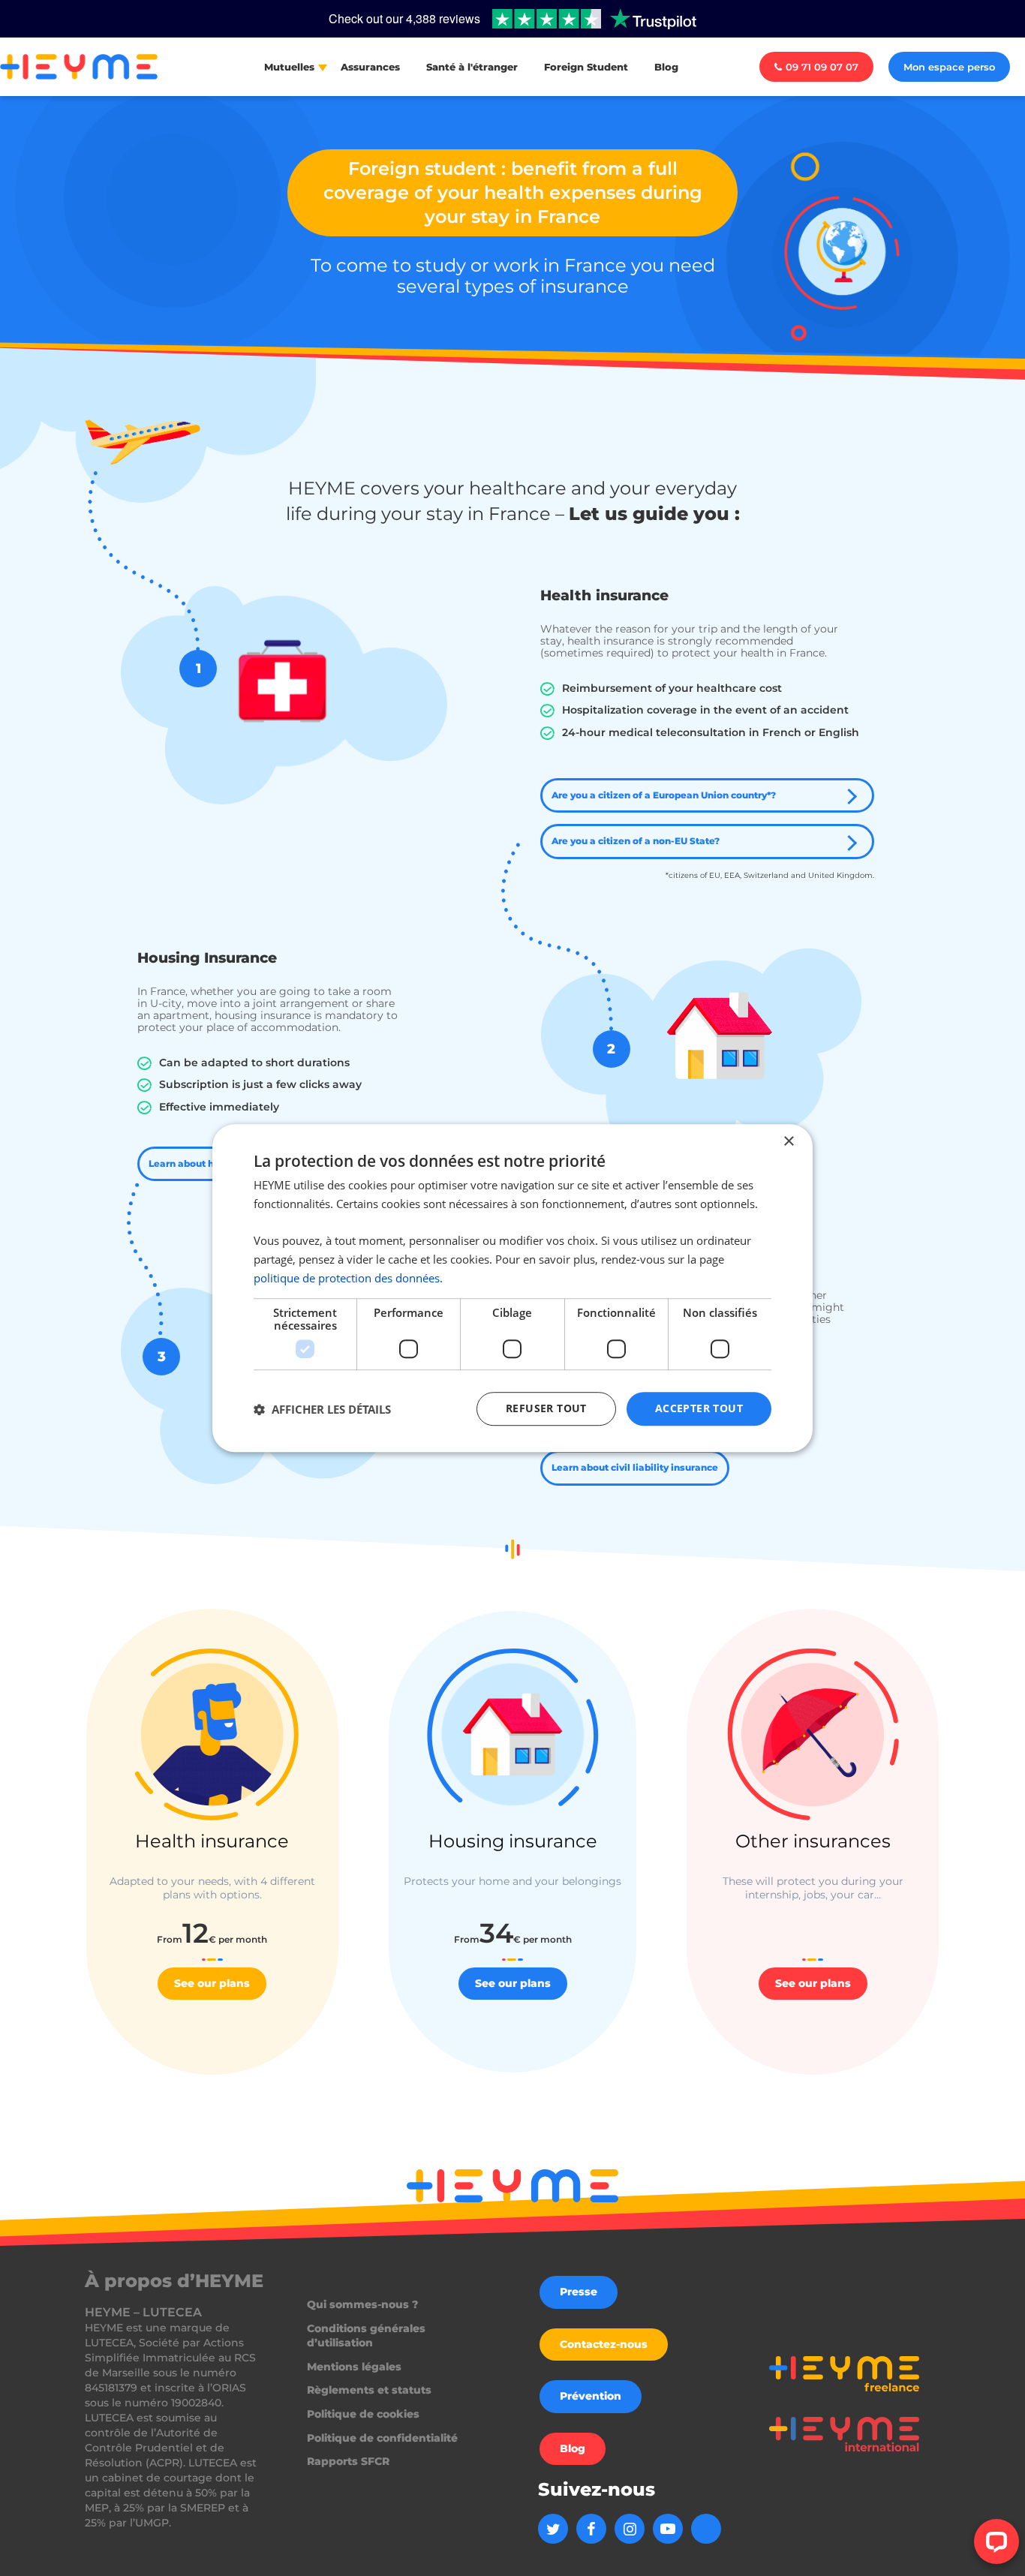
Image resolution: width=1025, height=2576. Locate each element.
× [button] (788, 1142)
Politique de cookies (363, 2414)
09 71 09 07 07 (822, 67)
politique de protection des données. (348, 1278)
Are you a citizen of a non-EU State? (636, 841)
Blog (666, 67)
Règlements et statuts (369, 2390)
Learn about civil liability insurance (635, 1467)
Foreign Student (586, 67)
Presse (579, 2292)
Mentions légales (354, 2367)
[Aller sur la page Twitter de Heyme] (553, 2529)
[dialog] (512, 1288)
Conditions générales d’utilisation (366, 2336)
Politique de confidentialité (382, 2438)
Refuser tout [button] (546, 1409)
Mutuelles (289, 67)
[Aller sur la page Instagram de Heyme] (630, 2529)
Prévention (591, 2396)
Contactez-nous (604, 2344)
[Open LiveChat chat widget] (996, 2541)
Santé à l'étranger (472, 67)
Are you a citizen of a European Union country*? (664, 795)
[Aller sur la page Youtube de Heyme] (668, 2529)
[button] (322, 1409)
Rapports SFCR (348, 2461)
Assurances (370, 67)
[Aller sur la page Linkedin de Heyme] (706, 2529)
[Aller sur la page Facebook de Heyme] (591, 2529)
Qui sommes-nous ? (362, 2304)
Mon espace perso (949, 67)
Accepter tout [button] (699, 1409)
